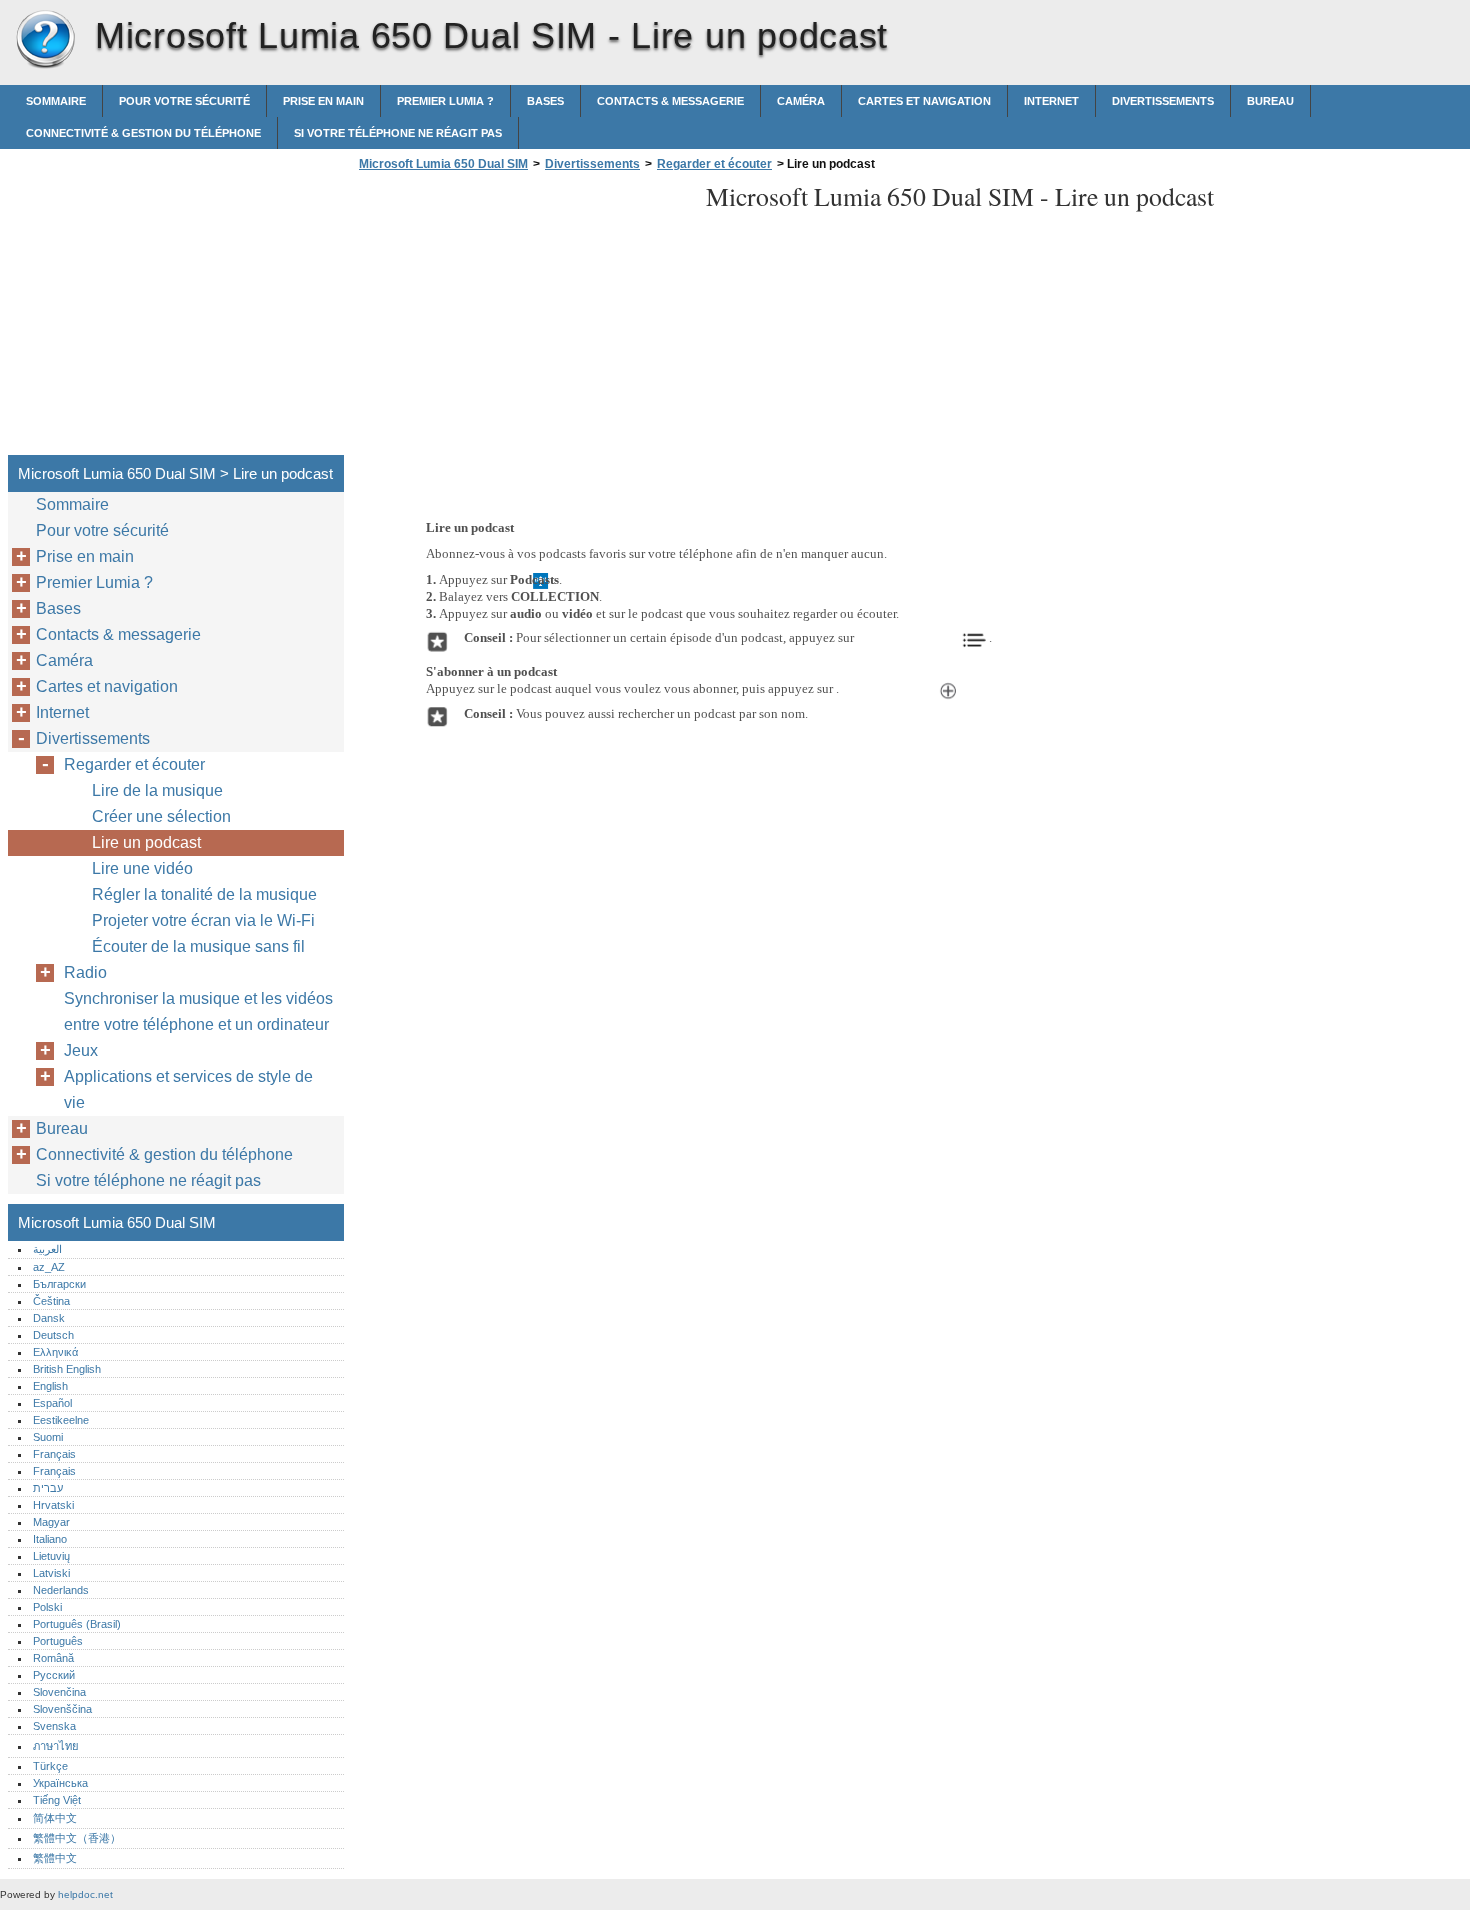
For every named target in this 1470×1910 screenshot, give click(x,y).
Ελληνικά (55, 1352)
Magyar (51, 1522)
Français (54, 1454)
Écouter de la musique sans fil (198, 946)
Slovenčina (59, 1692)
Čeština (51, 1301)
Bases (545, 101)
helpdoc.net (85, 1894)
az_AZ (49, 1267)
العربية (47, 1249)
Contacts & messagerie (670, 101)
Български (59, 1284)
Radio (85, 972)
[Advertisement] (522, 319)
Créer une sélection (161, 816)
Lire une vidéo (142, 868)
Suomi (48, 1437)
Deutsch (53, 1335)
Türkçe (50, 1766)
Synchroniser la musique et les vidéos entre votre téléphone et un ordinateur (198, 1011)
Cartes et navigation (924, 101)
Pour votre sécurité (184, 101)
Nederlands (61, 1590)
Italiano (50, 1539)
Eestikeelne (61, 1420)
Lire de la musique (157, 790)
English (50, 1386)
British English (67, 1369)
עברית (48, 1488)
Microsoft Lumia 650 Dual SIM (45, 40)
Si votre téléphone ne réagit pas (398, 133)
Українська (60, 1783)
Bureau (1270, 101)
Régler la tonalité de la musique (204, 894)
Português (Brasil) (77, 1624)
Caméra (801, 101)
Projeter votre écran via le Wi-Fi (203, 920)
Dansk (49, 1318)
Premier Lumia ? (445, 101)
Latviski (51, 1573)
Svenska (54, 1726)
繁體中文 (55, 1858)
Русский (54, 1675)
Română (53, 1658)
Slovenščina (62, 1709)
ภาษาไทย (56, 1746)
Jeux (81, 1050)
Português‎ (58, 1641)
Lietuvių (51, 1556)
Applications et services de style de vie (188, 1089)
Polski (47, 1607)
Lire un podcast (146, 842)
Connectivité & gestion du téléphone (143, 133)
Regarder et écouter (714, 164)
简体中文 (55, 1818)
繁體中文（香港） (77, 1838)
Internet (1051, 101)
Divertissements (1163, 101)
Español (52, 1403)
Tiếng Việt (57, 1800)
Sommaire (56, 101)
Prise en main (323, 101)
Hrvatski (53, 1505)
